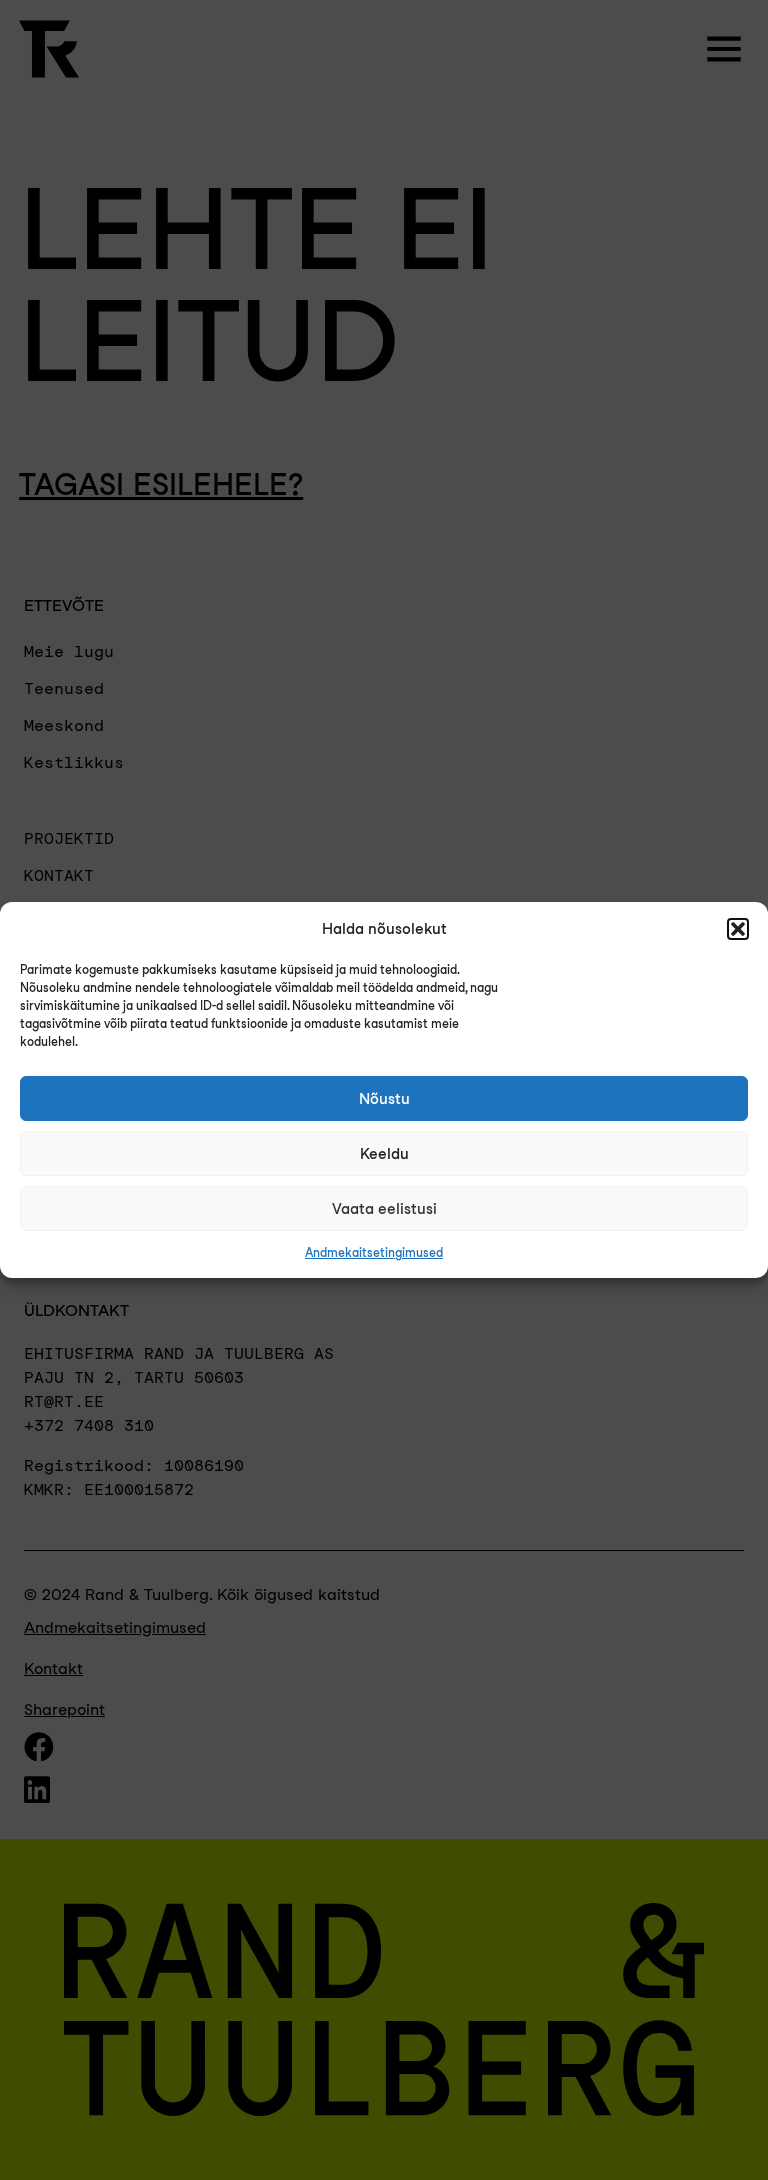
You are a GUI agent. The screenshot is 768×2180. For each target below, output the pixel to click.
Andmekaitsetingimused (374, 1252)
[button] (738, 929)
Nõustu (384, 1099)
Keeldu (384, 1154)
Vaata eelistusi (384, 1209)
